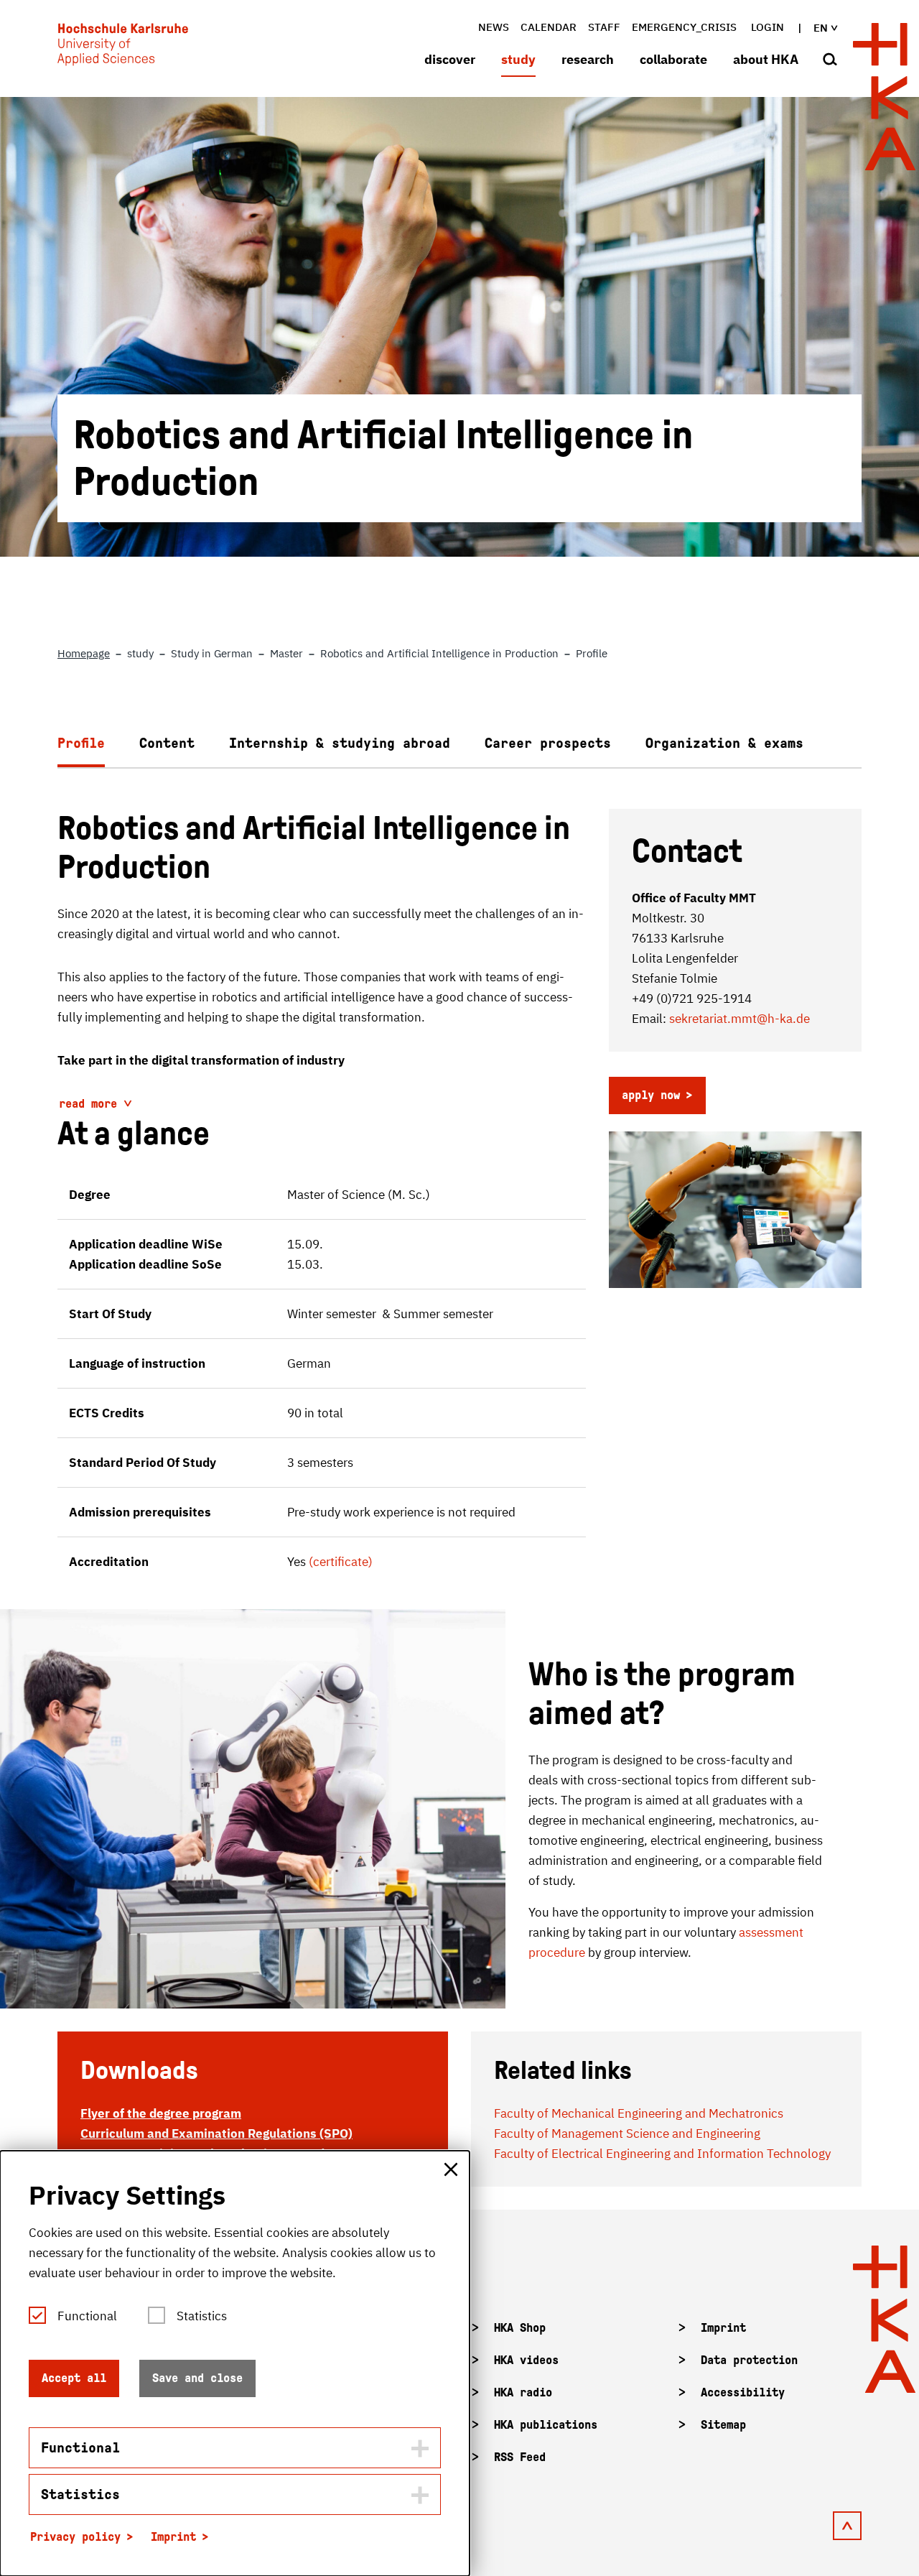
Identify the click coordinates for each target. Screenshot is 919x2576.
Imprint (723, 2328)
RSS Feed (520, 2457)
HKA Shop (520, 2328)
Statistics (202, 2316)
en (821, 28)
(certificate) (341, 1562)
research (588, 59)
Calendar (549, 27)
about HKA (766, 59)
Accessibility (743, 2392)
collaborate (673, 59)
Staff (604, 27)
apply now (651, 1095)
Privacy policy (75, 2537)
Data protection (749, 2360)
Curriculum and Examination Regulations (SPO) (216, 2133)
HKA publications (546, 2425)
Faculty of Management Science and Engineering (627, 2133)
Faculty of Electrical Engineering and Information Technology (662, 2154)
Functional (87, 2316)
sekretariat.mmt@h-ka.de (740, 1019)
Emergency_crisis (684, 27)
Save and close (197, 2378)
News (494, 27)
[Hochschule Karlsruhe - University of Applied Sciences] (123, 47)
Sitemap (723, 2425)
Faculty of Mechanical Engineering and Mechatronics (639, 2113)
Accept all (74, 2378)
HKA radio (523, 2392)
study (518, 59)
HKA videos (526, 2360)
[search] (830, 60)
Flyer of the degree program (161, 2113)
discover (450, 59)
